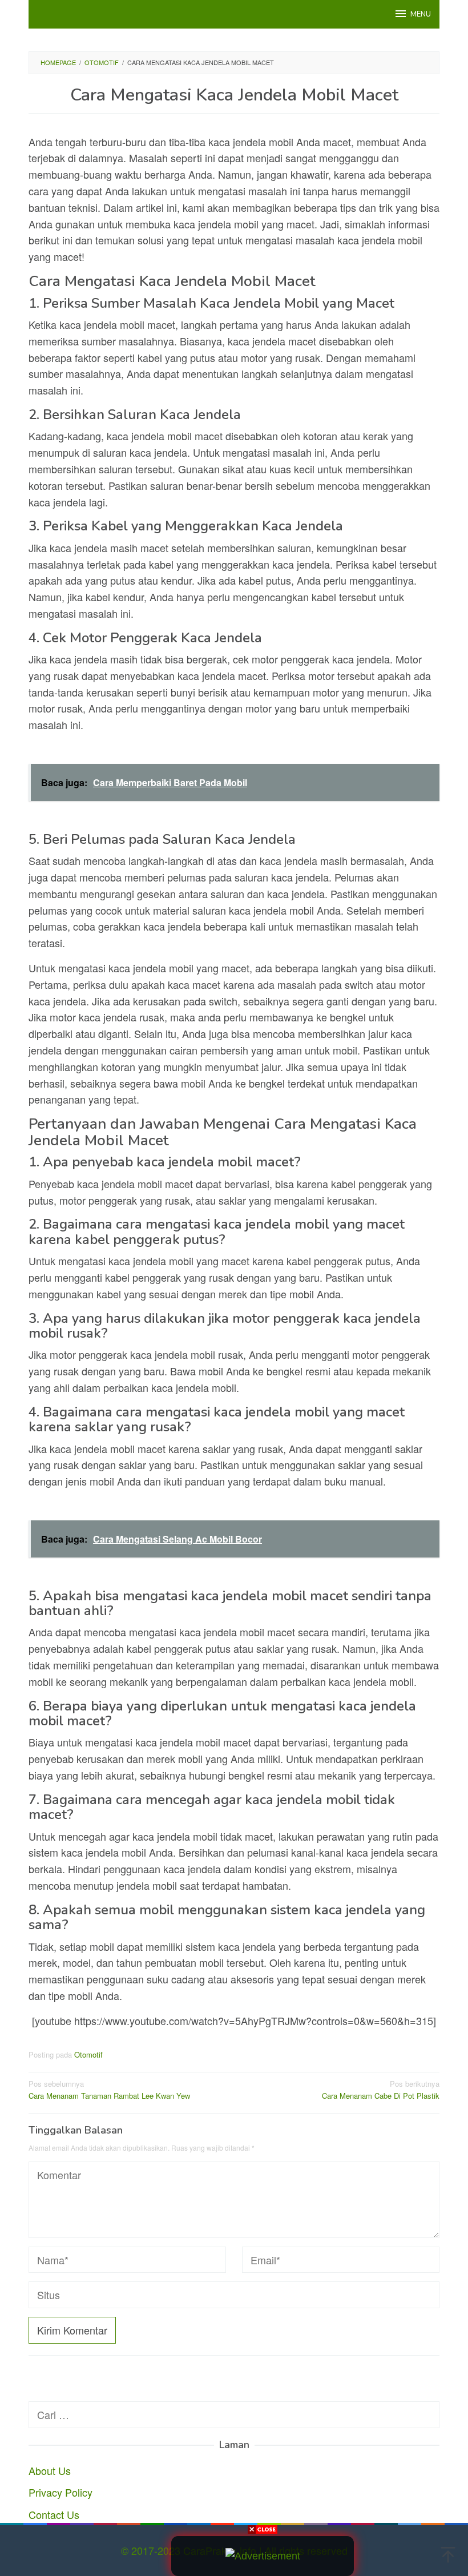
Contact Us (54, 2514)
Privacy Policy (60, 2492)
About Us (50, 2470)
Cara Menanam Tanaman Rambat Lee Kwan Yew (109, 2090)
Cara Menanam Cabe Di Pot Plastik (381, 2090)
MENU (421, 14)
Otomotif (88, 2054)
